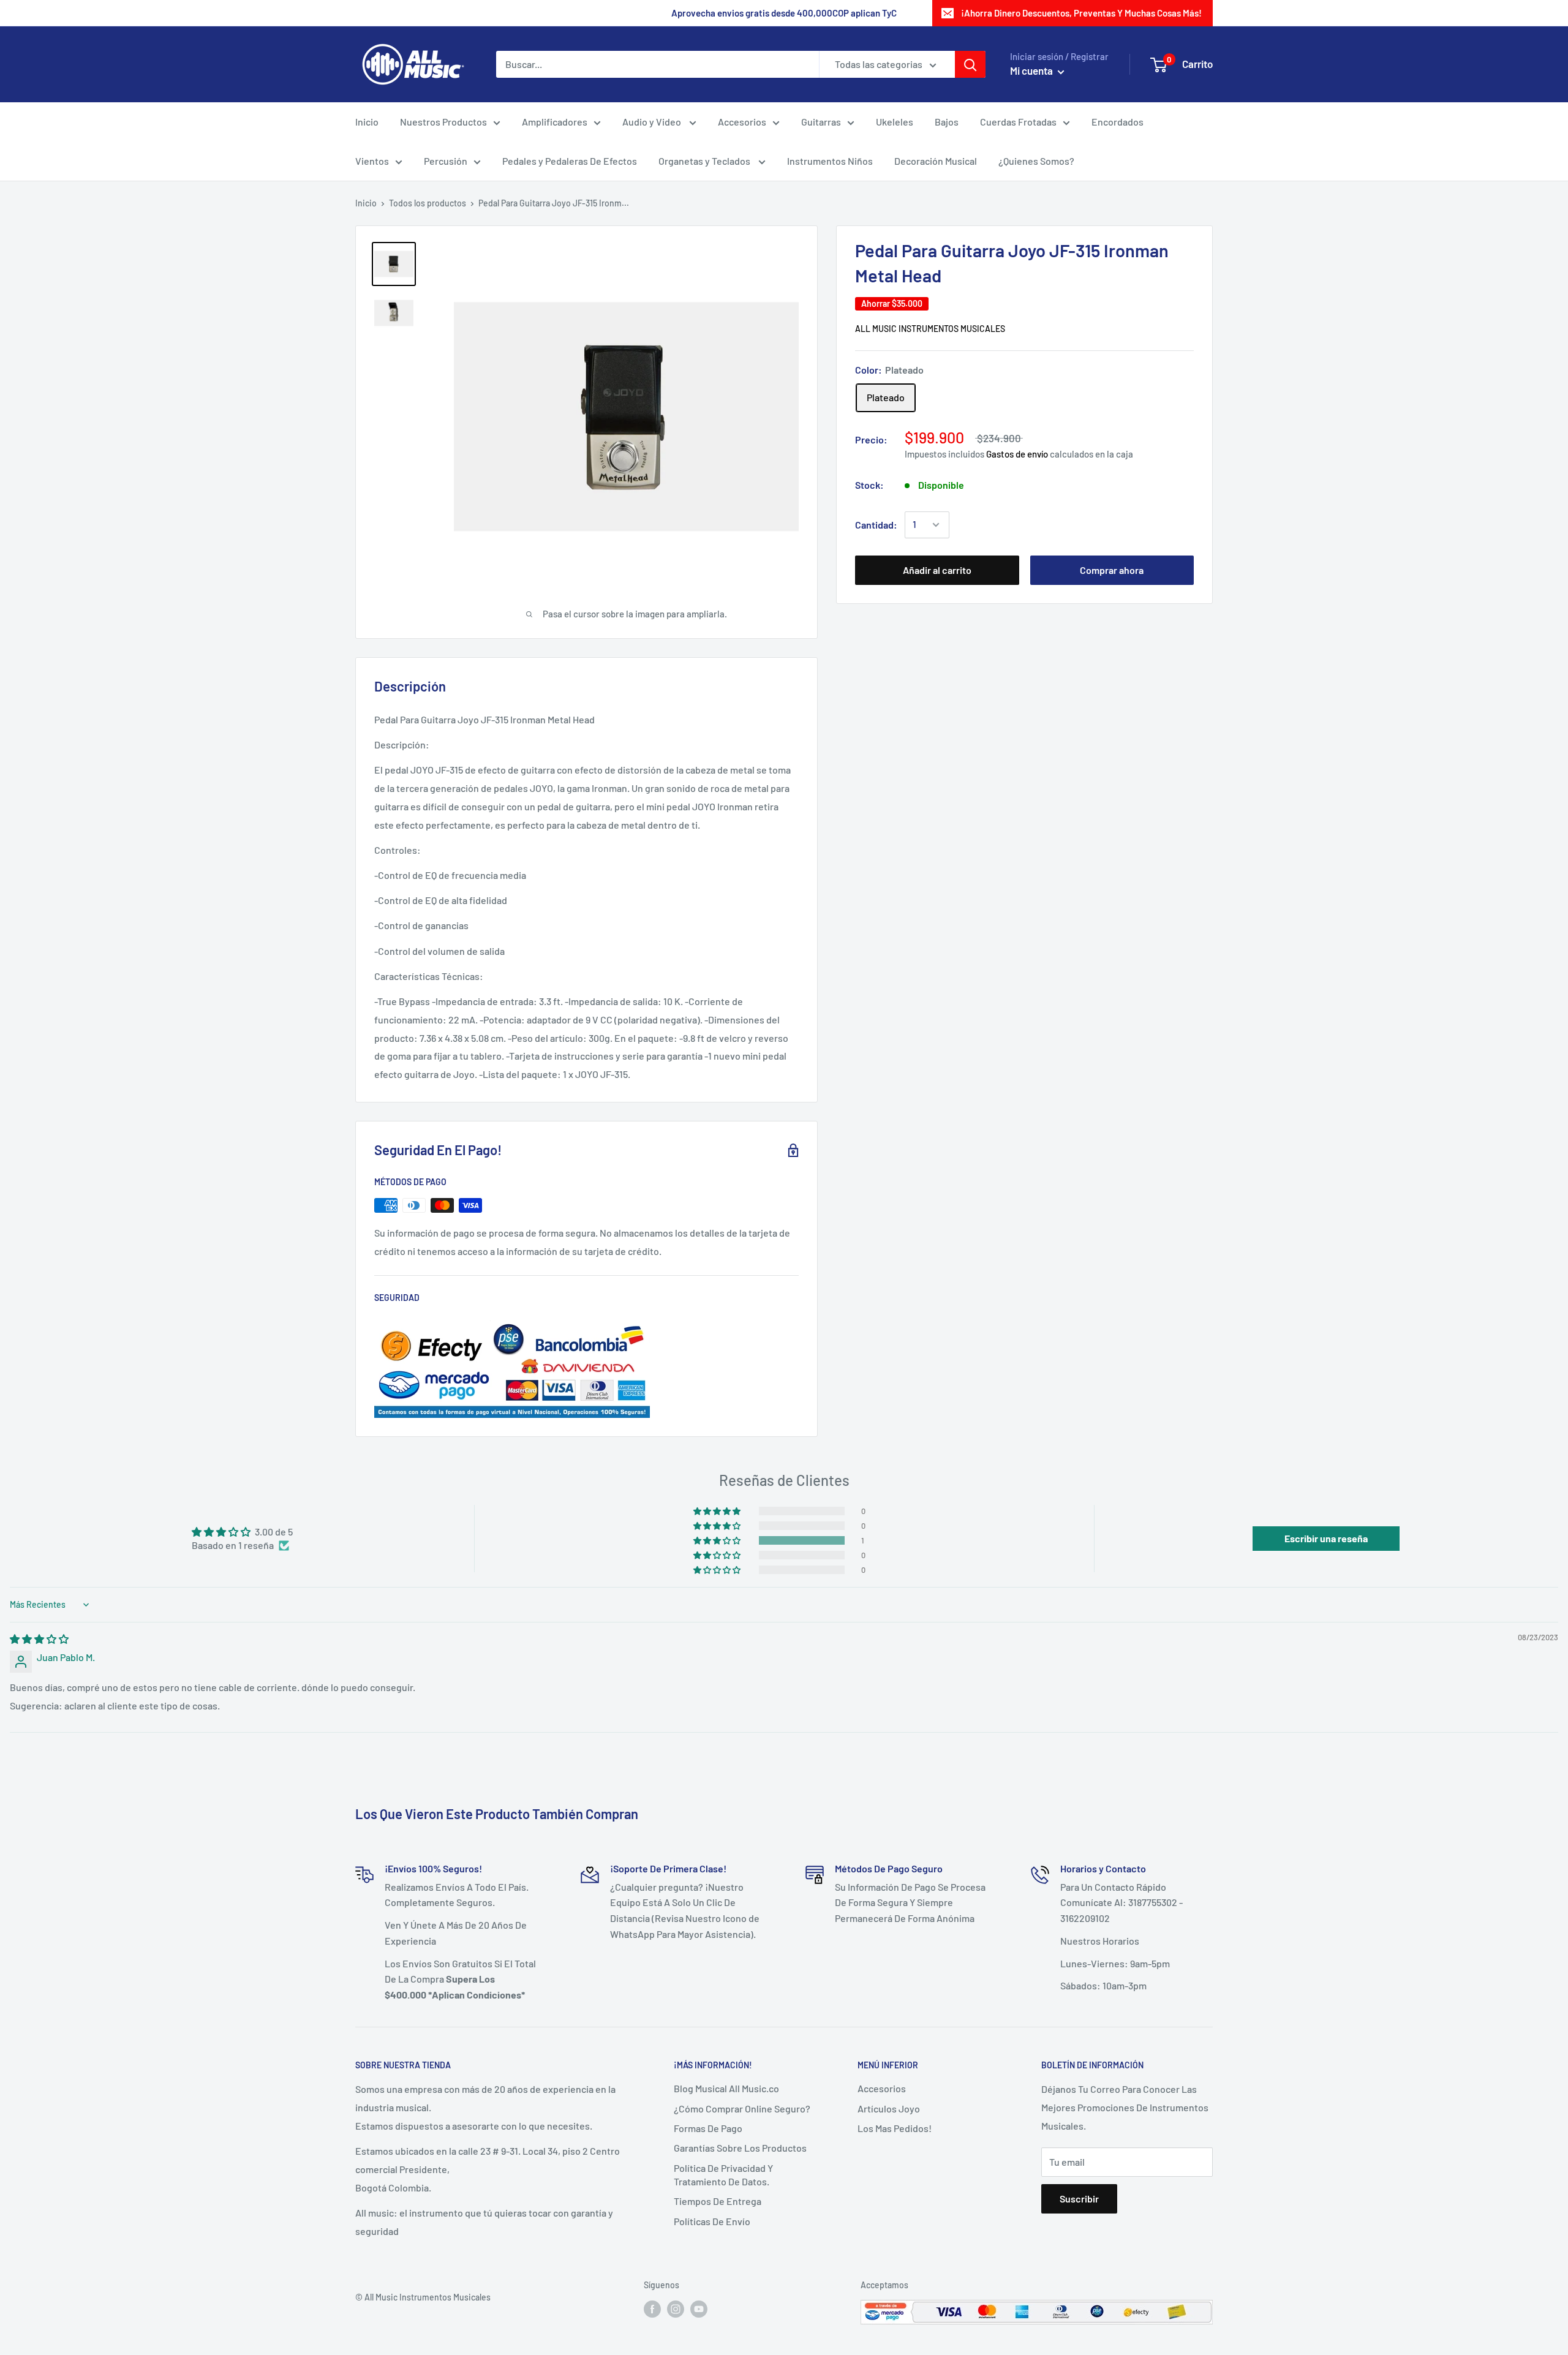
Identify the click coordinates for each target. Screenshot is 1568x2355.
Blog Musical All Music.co (726, 2088)
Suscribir (1079, 2199)
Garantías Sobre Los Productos (740, 2148)
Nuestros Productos (443, 122)
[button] (718, 1540)
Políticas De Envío (712, 2221)
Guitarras (821, 122)
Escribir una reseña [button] (1326, 1538)
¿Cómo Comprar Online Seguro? (742, 2108)
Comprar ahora (1112, 570)
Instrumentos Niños (830, 161)
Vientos (372, 161)
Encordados (1118, 122)
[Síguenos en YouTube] (699, 2308)
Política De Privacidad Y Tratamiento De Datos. (723, 2175)
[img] (39, 1639)
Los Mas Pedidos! (895, 2128)
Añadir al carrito (937, 570)
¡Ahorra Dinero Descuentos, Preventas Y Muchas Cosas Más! (1081, 13)
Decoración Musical (936, 161)
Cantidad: (876, 525)
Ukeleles (895, 122)
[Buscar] (970, 64)
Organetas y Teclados (705, 161)
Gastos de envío (1017, 454)
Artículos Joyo (889, 2108)
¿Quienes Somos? (1036, 161)
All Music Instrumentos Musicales (930, 329)
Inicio (367, 122)
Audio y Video (653, 122)
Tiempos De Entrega (718, 2201)
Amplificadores (555, 122)
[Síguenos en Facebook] (652, 2308)
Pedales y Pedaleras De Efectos (570, 161)
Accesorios (742, 122)
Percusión (446, 161)
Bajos (947, 122)
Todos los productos (428, 203)
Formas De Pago (708, 2128)
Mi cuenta (1032, 70)
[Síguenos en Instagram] (676, 2308)
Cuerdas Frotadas (1018, 122)
